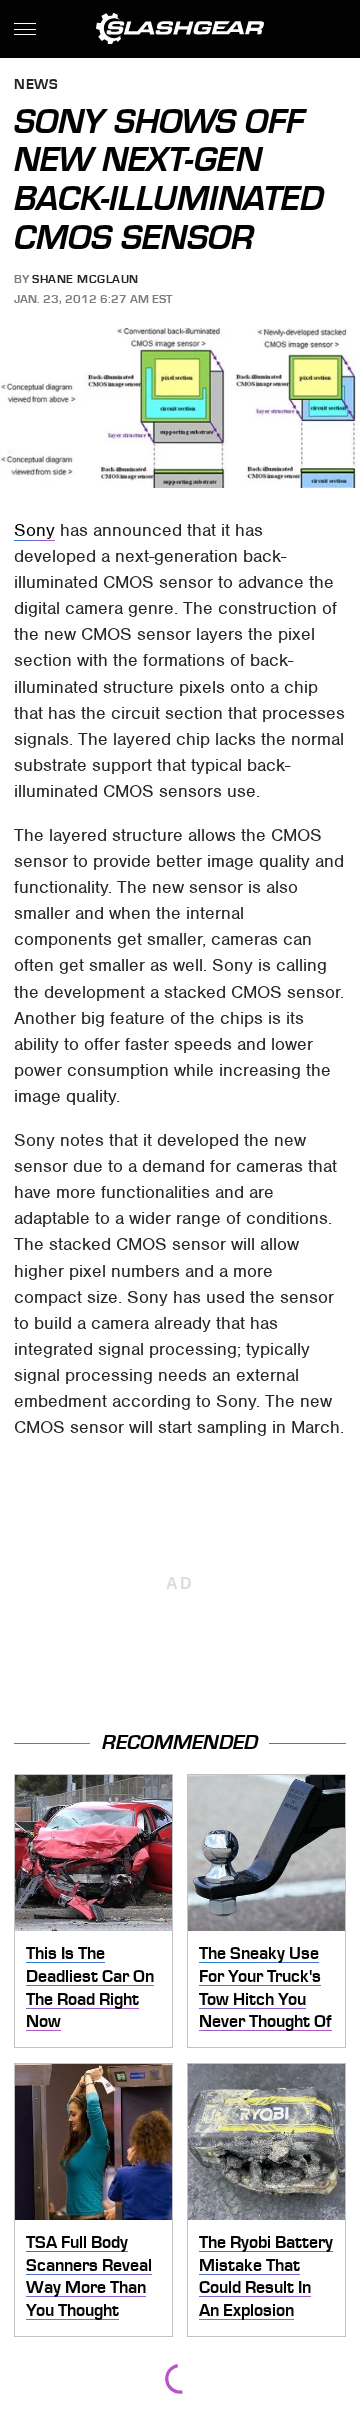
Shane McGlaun (85, 279)
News (36, 85)
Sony (34, 530)
